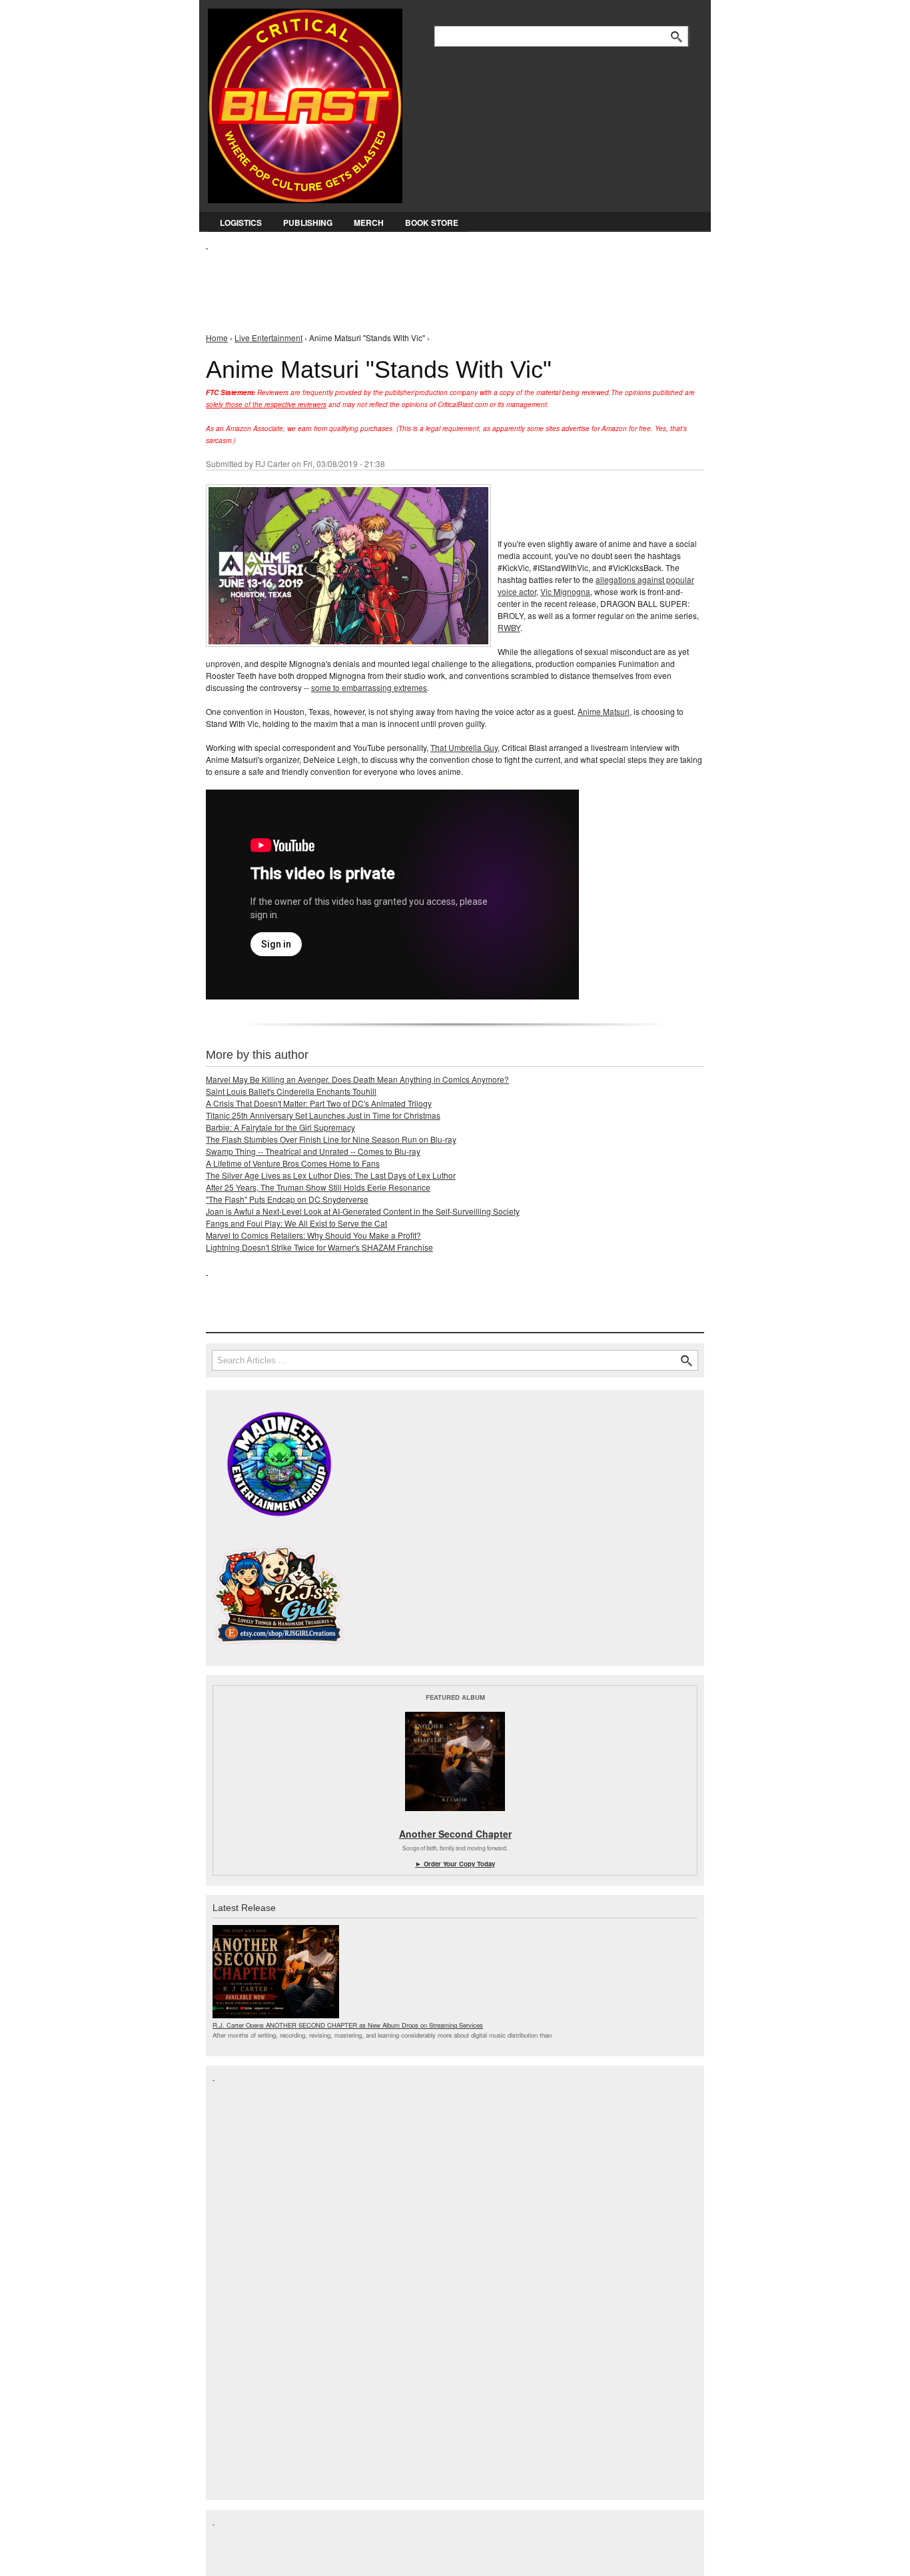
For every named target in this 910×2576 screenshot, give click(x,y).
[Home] (305, 103)
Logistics (241, 223)
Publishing (308, 223)
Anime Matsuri (604, 711)
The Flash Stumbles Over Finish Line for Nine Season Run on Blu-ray (331, 1139)
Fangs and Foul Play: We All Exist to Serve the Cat (296, 1223)
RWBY (509, 627)
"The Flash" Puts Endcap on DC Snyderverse (287, 1199)
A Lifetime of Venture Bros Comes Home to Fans (293, 1163)
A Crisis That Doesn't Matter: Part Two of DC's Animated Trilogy (319, 1103)
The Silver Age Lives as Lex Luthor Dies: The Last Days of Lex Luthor (331, 1175)
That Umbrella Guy (464, 747)
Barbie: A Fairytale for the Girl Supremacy (280, 1127)
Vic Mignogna (565, 591)
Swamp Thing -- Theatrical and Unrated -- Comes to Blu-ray (313, 1151)
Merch (369, 223)
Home (217, 337)
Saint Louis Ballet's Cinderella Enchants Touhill (291, 1091)
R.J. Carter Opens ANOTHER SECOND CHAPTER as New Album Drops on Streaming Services (348, 2025)
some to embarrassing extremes (369, 687)
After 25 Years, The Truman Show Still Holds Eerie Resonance (318, 1187)
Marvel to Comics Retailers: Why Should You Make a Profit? (313, 1235)
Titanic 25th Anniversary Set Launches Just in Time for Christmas (323, 1115)
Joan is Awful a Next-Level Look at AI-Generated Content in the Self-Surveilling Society (363, 1211)
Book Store (432, 223)
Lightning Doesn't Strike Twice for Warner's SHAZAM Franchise (319, 1247)
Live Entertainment (268, 337)
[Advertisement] (448, 281)
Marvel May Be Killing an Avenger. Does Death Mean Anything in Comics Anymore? (357, 1079)
